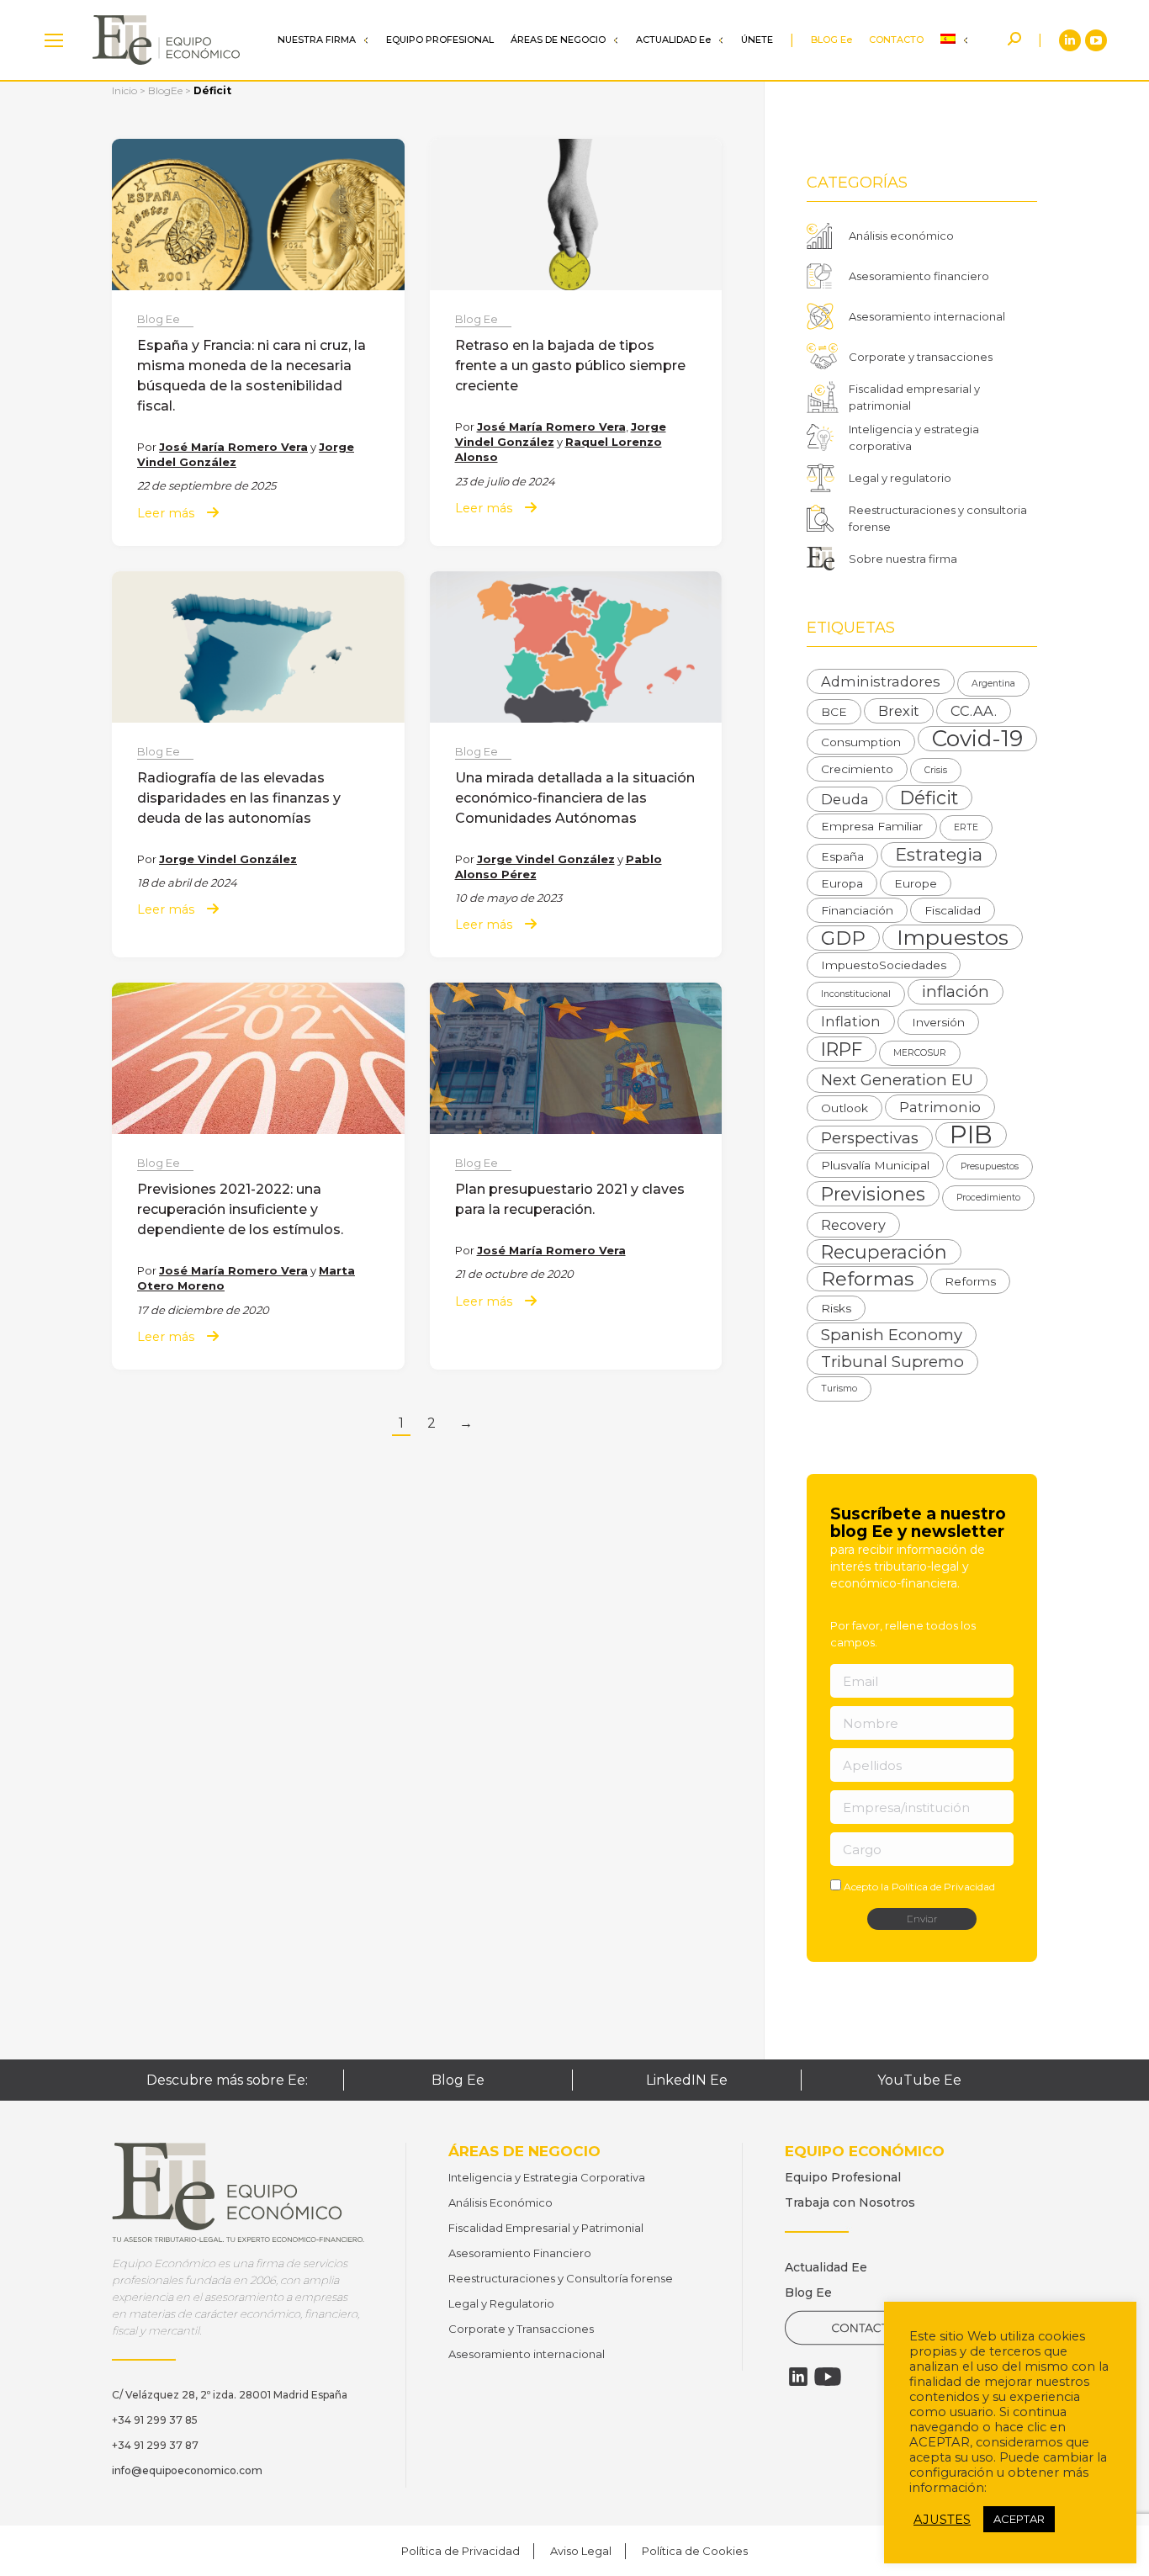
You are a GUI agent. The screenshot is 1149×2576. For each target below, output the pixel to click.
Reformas (867, 1279)
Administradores (881, 681)
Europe (916, 883)
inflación (956, 991)
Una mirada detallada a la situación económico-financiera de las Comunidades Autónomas (575, 798)
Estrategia (939, 854)
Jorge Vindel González (228, 859)
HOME (54, 40)
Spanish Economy (892, 1335)
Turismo (839, 1389)
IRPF (842, 1049)
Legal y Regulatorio (501, 2303)
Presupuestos (990, 1166)
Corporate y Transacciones (521, 2329)
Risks (836, 1308)
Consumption (861, 742)
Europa (842, 883)
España (842, 856)
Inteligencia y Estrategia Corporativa (547, 2177)
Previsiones (873, 1194)
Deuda (845, 799)
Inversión (938, 1022)
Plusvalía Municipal (875, 1165)
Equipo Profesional (843, 2177)
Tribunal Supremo (892, 1362)
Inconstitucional (856, 994)
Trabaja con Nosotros (850, 2202)
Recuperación (884, 1252)
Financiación (857, 910)
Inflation (851, 1021)
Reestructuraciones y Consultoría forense (561, 2278)
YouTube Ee (919, 2080)
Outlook (845, 1108)
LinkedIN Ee (687, 2080)
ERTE (966, 827)
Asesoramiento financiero (919, 276)
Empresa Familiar (872, 826)
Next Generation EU (897, 1080)
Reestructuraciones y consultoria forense (938, 518)
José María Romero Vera (233, 447)
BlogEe (165, 90)
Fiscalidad (953, 910)
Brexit (899, 711)
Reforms (970, 1281)
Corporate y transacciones (921, 357)
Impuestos (953, 937)
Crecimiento (857, 769)
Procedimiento (988, 1198)
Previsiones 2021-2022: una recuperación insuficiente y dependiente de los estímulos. (240, 1209)
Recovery (853, 1225)
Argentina (993, 684)
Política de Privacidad (943, 1887)
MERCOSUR (920, 1053)
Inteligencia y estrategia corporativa (914, 437)
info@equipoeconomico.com (187, 2470)
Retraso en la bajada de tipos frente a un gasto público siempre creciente (570, 366)
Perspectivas (870, 1138)
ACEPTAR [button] (1019, 2519)
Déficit (929, 798)
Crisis (936, 770)
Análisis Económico (500, 2202)
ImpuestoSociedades (884, 965)
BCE (834, 712)
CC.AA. (974, 711)
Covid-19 (977, 739)
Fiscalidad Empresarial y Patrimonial (546, 2228)
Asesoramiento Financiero (520, 2253)
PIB (971, 1135)
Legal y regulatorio (900, 478)
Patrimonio (940, 1107)
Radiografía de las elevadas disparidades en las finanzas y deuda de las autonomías (239, 798)
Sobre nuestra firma (903, 559)
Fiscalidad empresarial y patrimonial (914, 397)
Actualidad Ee (826, 2267)
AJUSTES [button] (942, 2520)
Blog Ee (159, 319)
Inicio (124, 90)
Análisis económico (901, 236)
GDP (843, 938)
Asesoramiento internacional (927, 316)
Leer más (166, 514)
